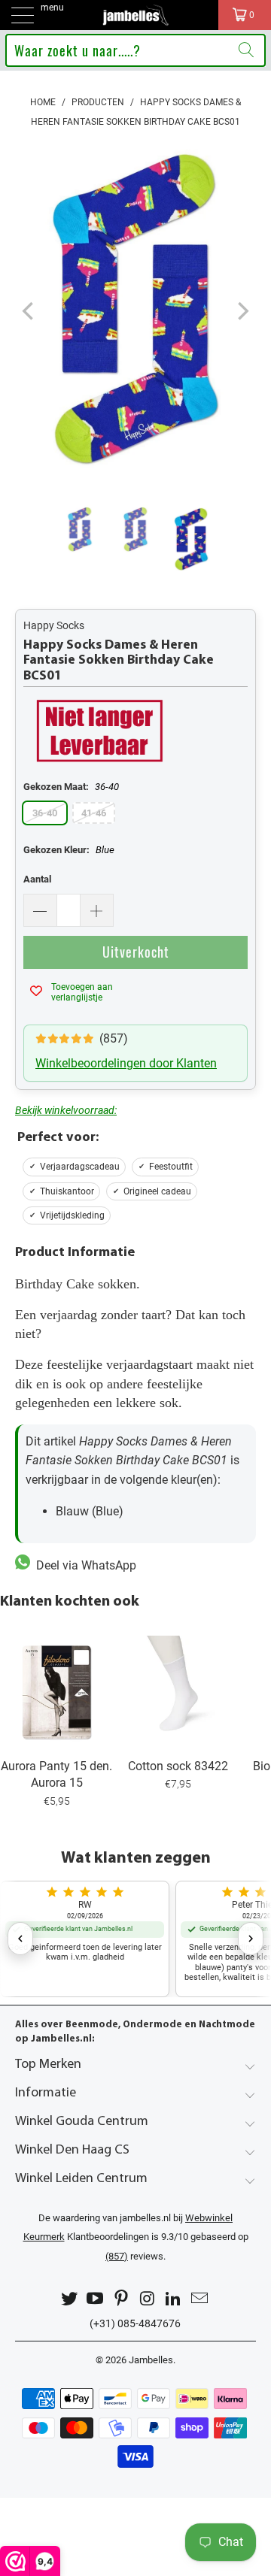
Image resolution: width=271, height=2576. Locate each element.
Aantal (37, 879)
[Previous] (29, 311)
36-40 (45, 813)
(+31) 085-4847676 (135, 2323)
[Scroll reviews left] (20, 1939)
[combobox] (135, 50)
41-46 (94, 813)
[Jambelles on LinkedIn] (174, 2299)
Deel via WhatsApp (83, 1565)
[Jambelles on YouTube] (96, 2299)
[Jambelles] (135, 15)
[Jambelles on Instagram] (148, 2299)
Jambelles (151, 2360)
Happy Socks (54, 625)
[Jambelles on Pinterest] (122, 2299)
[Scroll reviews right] (251, 1939)
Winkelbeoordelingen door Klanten (126, 1063)
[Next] (242, 311)
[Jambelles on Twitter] (69, 2299)
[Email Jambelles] (200, 2299)
